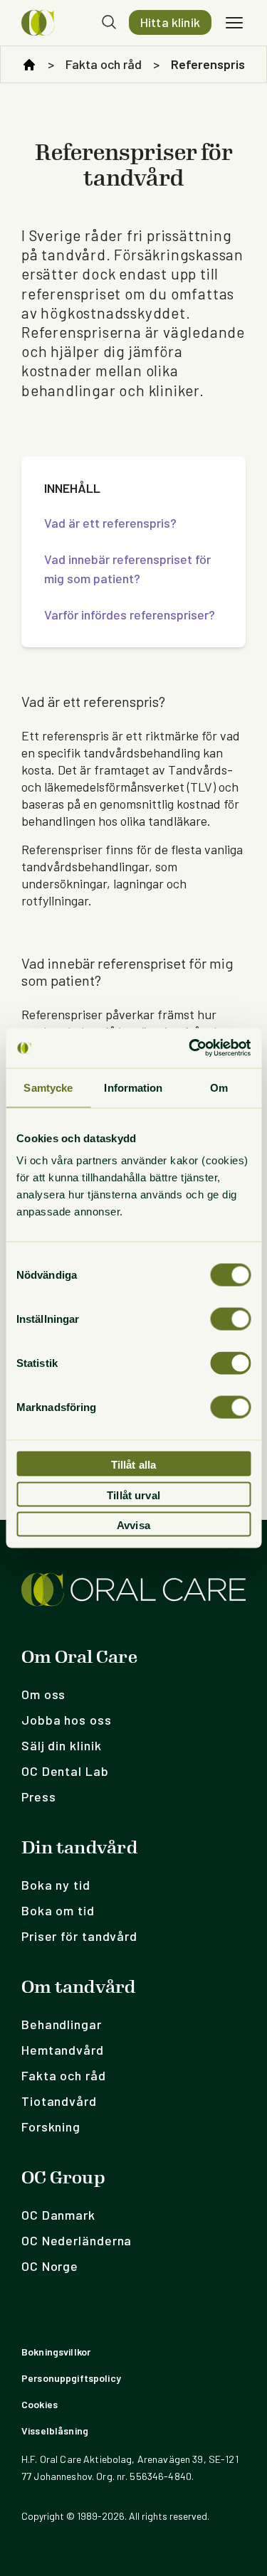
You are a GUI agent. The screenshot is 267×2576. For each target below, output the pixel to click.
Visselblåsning (55, 2431)
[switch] (230, 1319)
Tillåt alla (134, 1465)
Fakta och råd (104, 64)
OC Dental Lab (65, 1771)
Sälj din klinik (62, 1745)
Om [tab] (219, 1087)
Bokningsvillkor (56, 2352)
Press (39, 1797)
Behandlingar (62, 2024)
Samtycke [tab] (48, 1087)
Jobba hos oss (67, 1720)
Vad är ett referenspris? (110, 523)
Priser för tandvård (79, 1936)
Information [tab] (133, 1087)
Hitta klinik (170, 22)
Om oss (43, 1694)
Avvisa (133, 1525)
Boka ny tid (56, 1885)
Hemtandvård (63, 2050)
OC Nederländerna (77, 2240)
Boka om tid (58, 1910)
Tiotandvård (59, 2101)
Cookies (40, 2404)
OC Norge (50, 2266)
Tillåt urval (133, 1495)
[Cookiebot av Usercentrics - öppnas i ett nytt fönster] (190, 1048)
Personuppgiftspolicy (71, 2378)
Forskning (51, 2127)
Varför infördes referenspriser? (130, 614)
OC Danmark (58, 2215)
